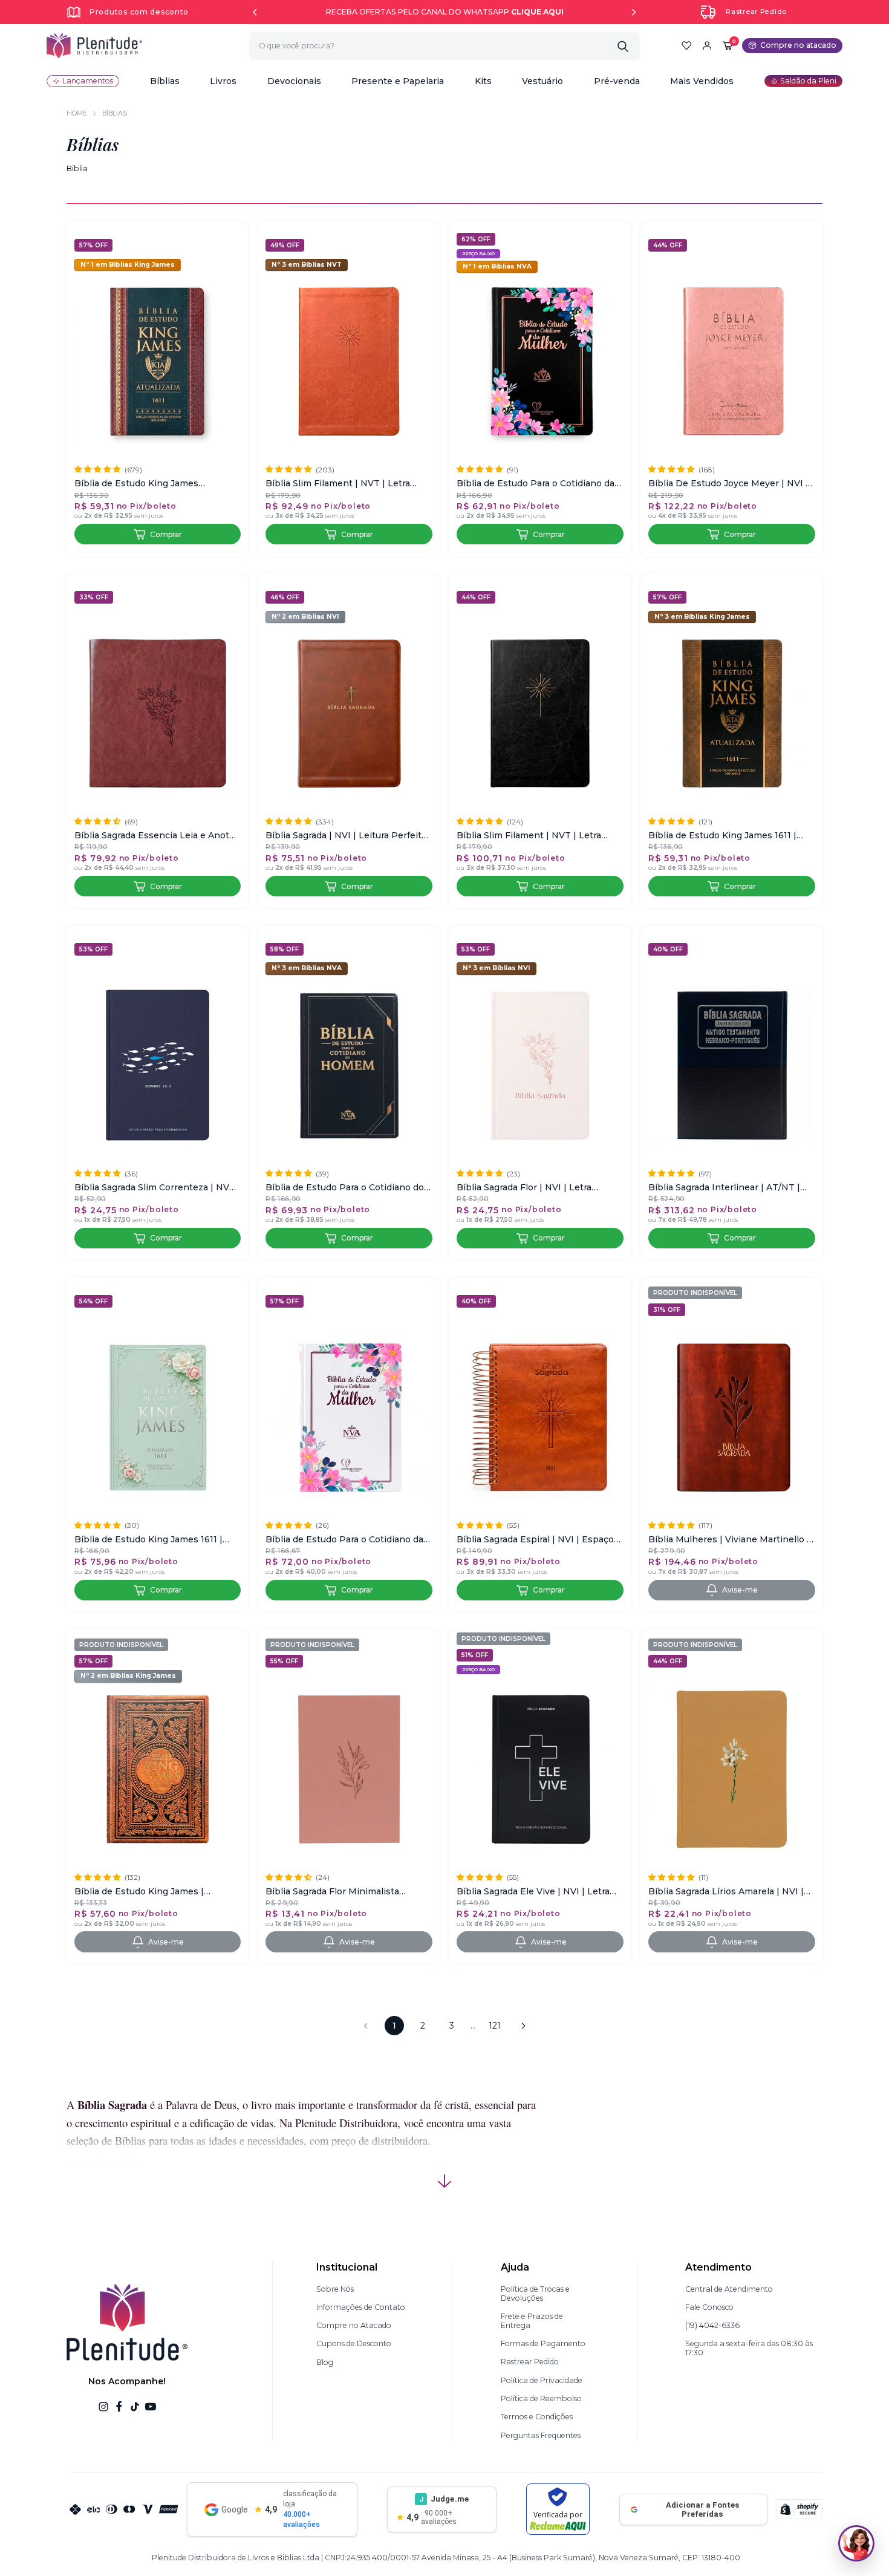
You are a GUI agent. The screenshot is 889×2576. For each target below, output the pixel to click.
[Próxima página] (523, 2026)
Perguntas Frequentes (541, 2435)
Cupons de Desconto (354, 2343)
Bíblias (165, 81)
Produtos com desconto (139, 12)
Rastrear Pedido (756, 12)
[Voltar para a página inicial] (94, 46)
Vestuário (542, 81)
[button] (165, 81)
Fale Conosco (709, 2307)
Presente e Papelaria (398, 81)
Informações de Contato (361, 2307)
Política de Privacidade (542, 2380)
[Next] (634, 12)
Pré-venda (617, 81)
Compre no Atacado (354, 2325)
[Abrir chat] (856, 2543)
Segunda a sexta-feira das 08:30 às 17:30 (749, 2348)
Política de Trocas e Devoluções (535, 2294)
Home (77, 113)
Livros (223, 81)
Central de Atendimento (729, 2289)
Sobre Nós (335, 2289)
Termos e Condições (537, 2417)
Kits (483, 81)
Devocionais (294, 81)
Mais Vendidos (702, 81)
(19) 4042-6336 (712, 2325)
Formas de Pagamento (543, 2343)
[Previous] (255, 12)
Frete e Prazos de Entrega (532, 2321)
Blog (325, 2362)
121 (495, 2026)
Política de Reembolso (541, 2398)
